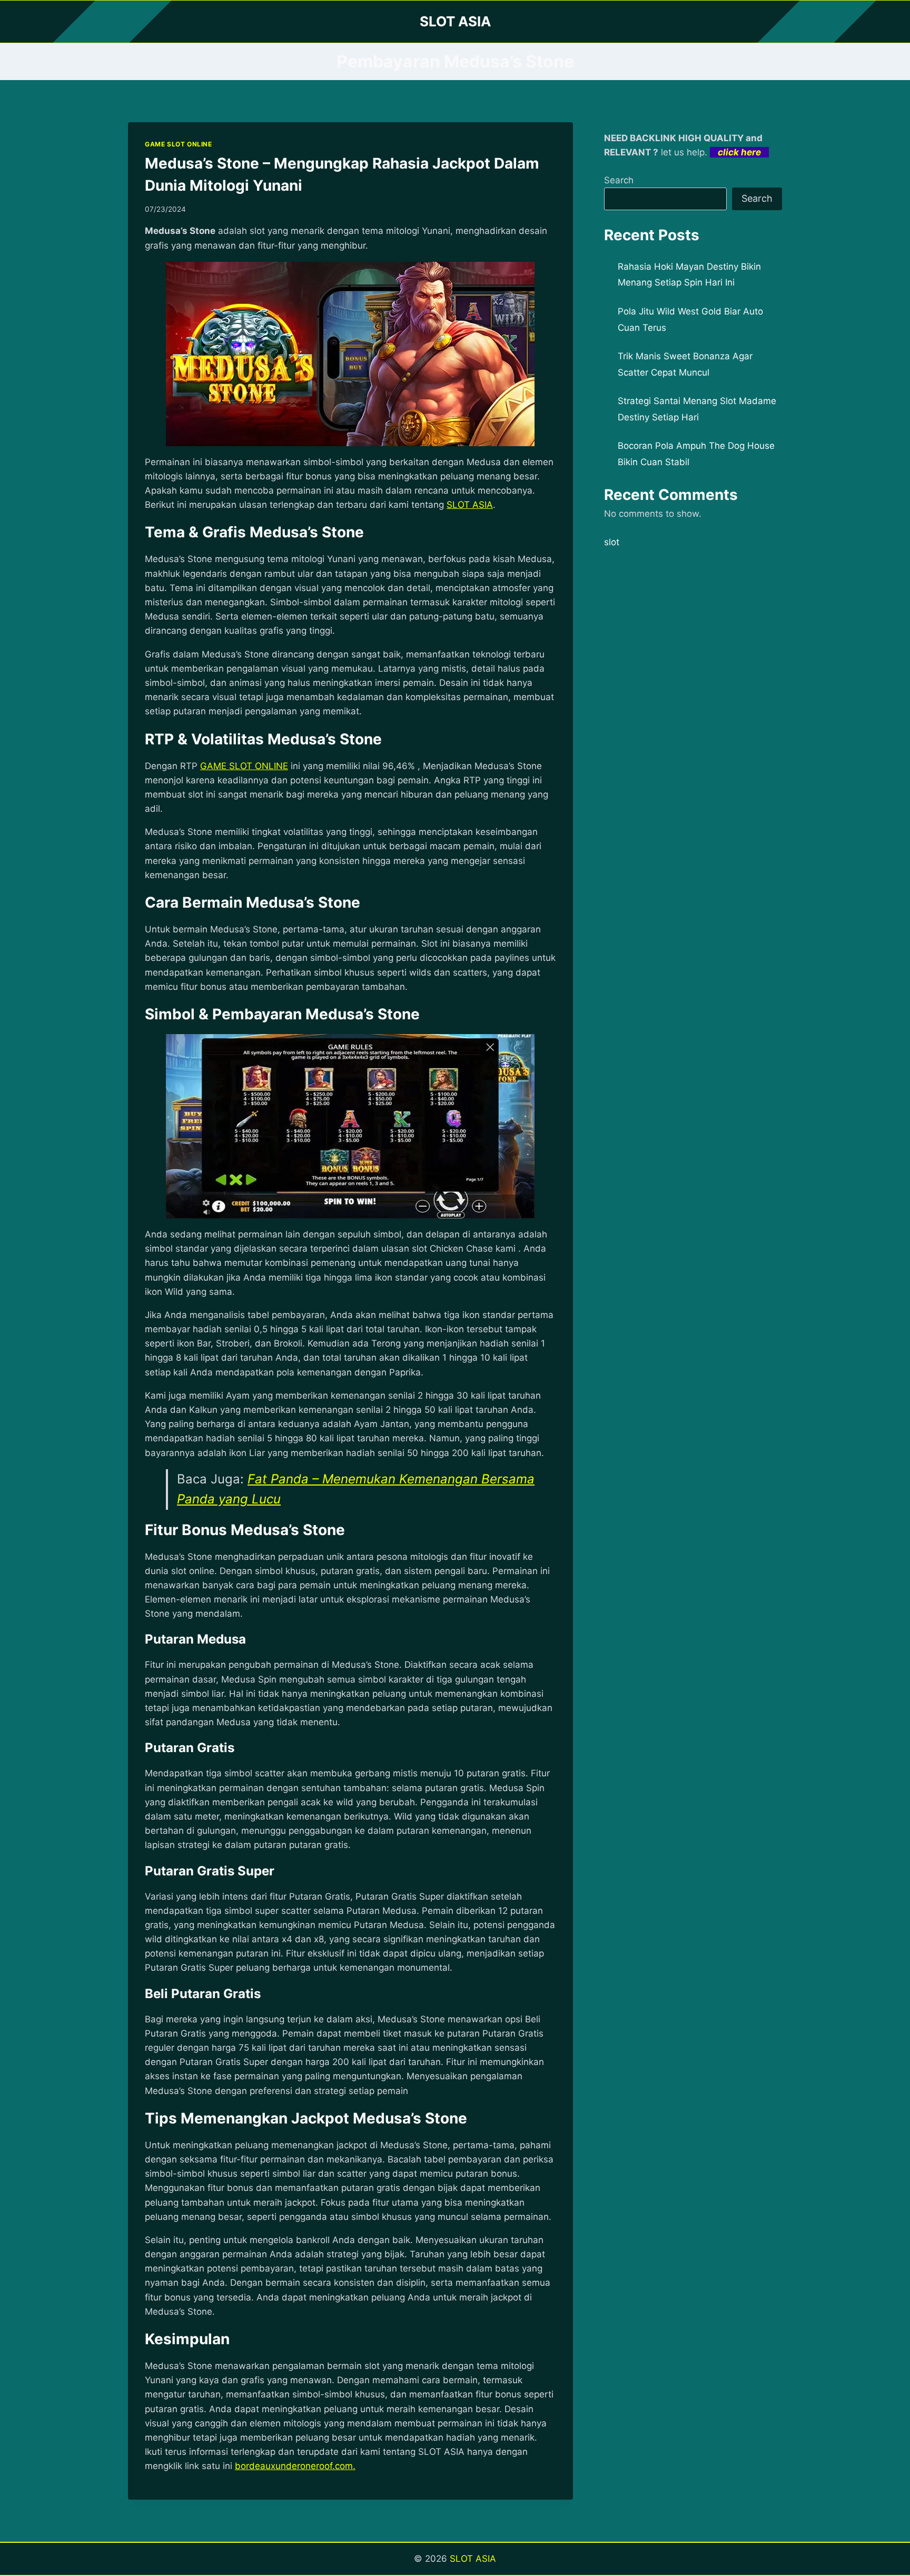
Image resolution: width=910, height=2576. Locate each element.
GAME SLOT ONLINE (179, 144)
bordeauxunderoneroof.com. (295, 2466)
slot (612, 542)
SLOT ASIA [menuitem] (470, 505)
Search (619, 180)
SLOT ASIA (473, 2559)
